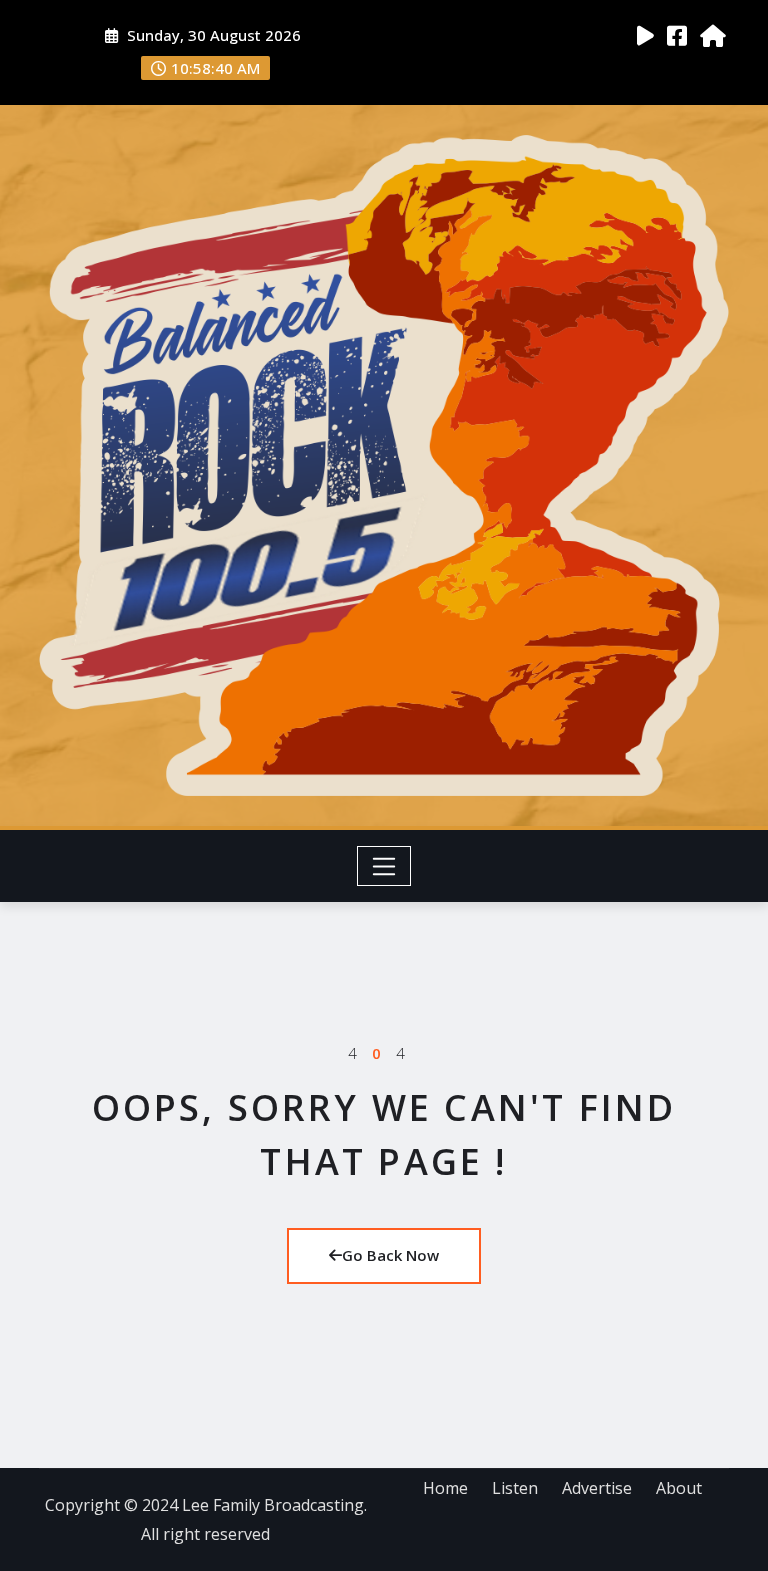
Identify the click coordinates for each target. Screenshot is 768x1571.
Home (445, 1488)
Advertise (597, 1488)
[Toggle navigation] (384, 866)
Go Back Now (390, 1255)
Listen (515, 1488)
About (679, 1488)
